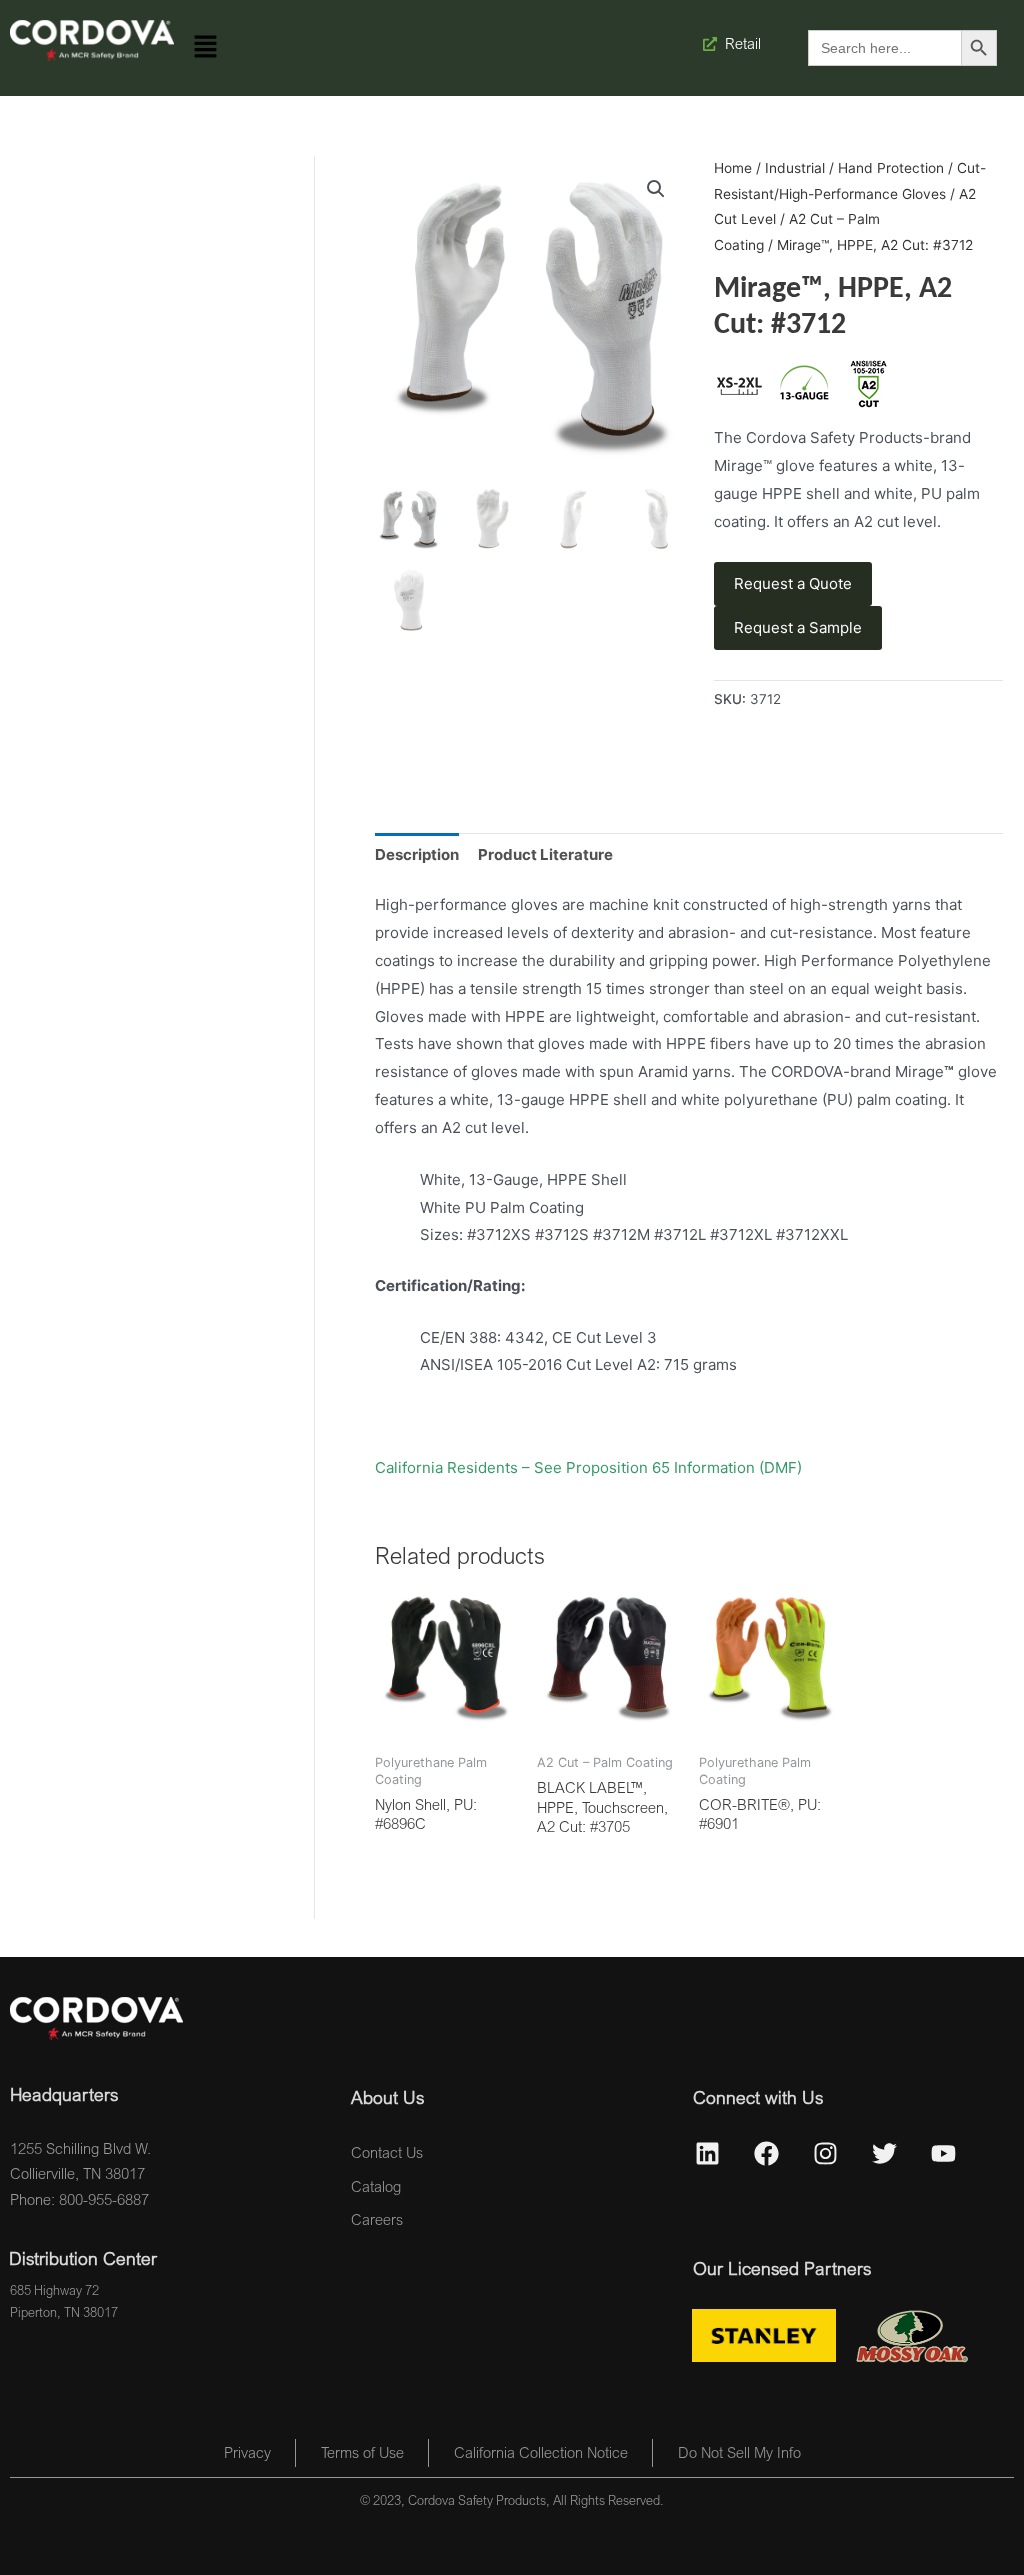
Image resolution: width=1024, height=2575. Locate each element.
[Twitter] (885, 2154)
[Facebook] (767, 2154)
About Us (387, 2097)
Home (733, 168)
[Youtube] (944, 2154)
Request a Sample (798, 627)
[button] (205, 47)
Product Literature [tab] (545, 854)
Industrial (795, 168)
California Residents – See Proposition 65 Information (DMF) (588, 1467)
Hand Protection (891, 168)
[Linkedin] (708, 2154)
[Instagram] (826, 2154)
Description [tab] (417, 854)
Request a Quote (793, 583)
